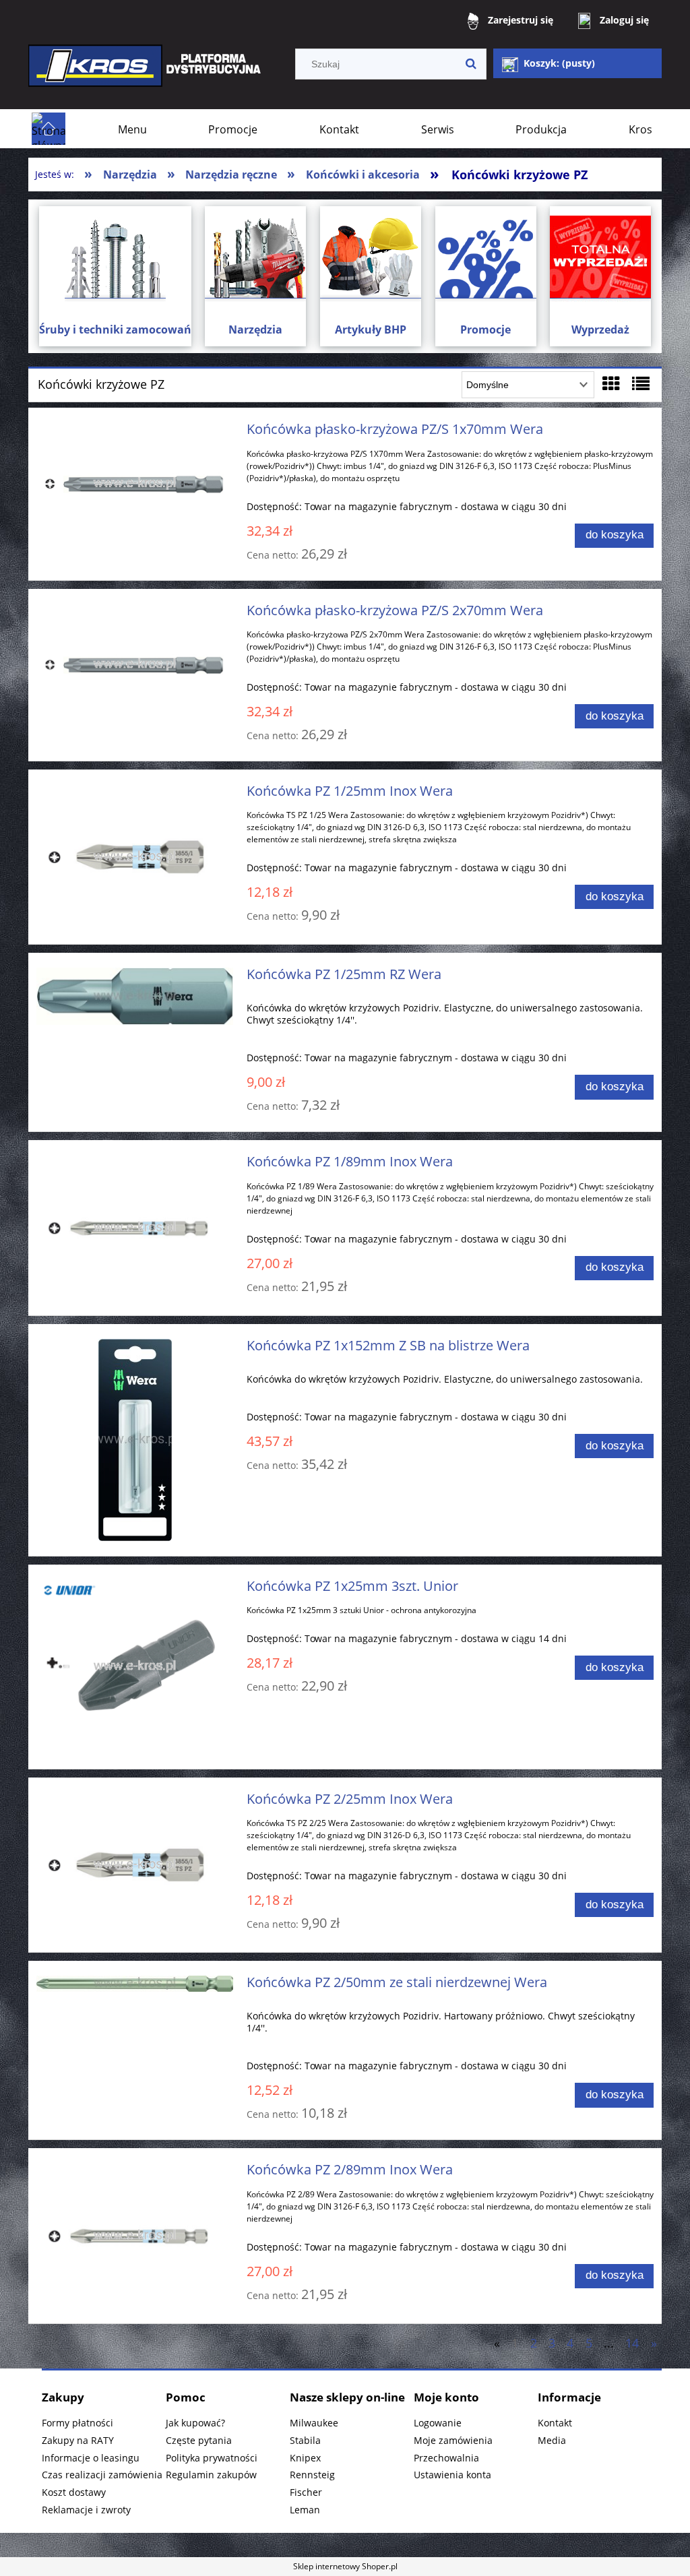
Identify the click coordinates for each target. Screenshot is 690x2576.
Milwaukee (314, 2423)
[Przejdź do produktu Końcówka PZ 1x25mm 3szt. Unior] (135, 1667)
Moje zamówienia (453, 2440)
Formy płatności (77, 2423)
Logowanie (438, 2423)
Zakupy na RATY (78, 2440)
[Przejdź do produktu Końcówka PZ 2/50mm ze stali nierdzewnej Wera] (135, 1986)
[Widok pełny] (641, 383)
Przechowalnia (446, 2458)
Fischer (306, 2492)
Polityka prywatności (212, 2458)
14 (632, 2343)
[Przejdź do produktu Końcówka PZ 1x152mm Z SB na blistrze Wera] (135, 1440)
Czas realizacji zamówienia (102, 2475)
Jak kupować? (195, 2423)
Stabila (305, 2440)
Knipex (305, 2458)
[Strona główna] (146, 75)
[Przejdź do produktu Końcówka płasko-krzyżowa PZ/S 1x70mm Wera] (135, 483)
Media (552, 2440)
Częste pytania (199, 2440)
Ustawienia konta (452, 2475)
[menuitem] (132, 129)
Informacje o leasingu (91, 2458)
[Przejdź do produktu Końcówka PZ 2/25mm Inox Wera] (135, 1865)
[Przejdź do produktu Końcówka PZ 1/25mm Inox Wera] (135, 857)
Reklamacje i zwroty (86, 2510)
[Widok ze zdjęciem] (611, 383)
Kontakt (555, 2423)
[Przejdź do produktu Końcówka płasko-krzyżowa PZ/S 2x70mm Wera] (135, 665)
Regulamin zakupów (211, 2475)
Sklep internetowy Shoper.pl (345, 2566)
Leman (305, 2510)
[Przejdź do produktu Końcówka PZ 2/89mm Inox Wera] (135, 2235)
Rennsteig (312, 2475)
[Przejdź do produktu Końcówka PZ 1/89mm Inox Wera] (135, 1227)
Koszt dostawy (74, 2492)
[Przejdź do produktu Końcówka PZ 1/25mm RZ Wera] (135, 996)
